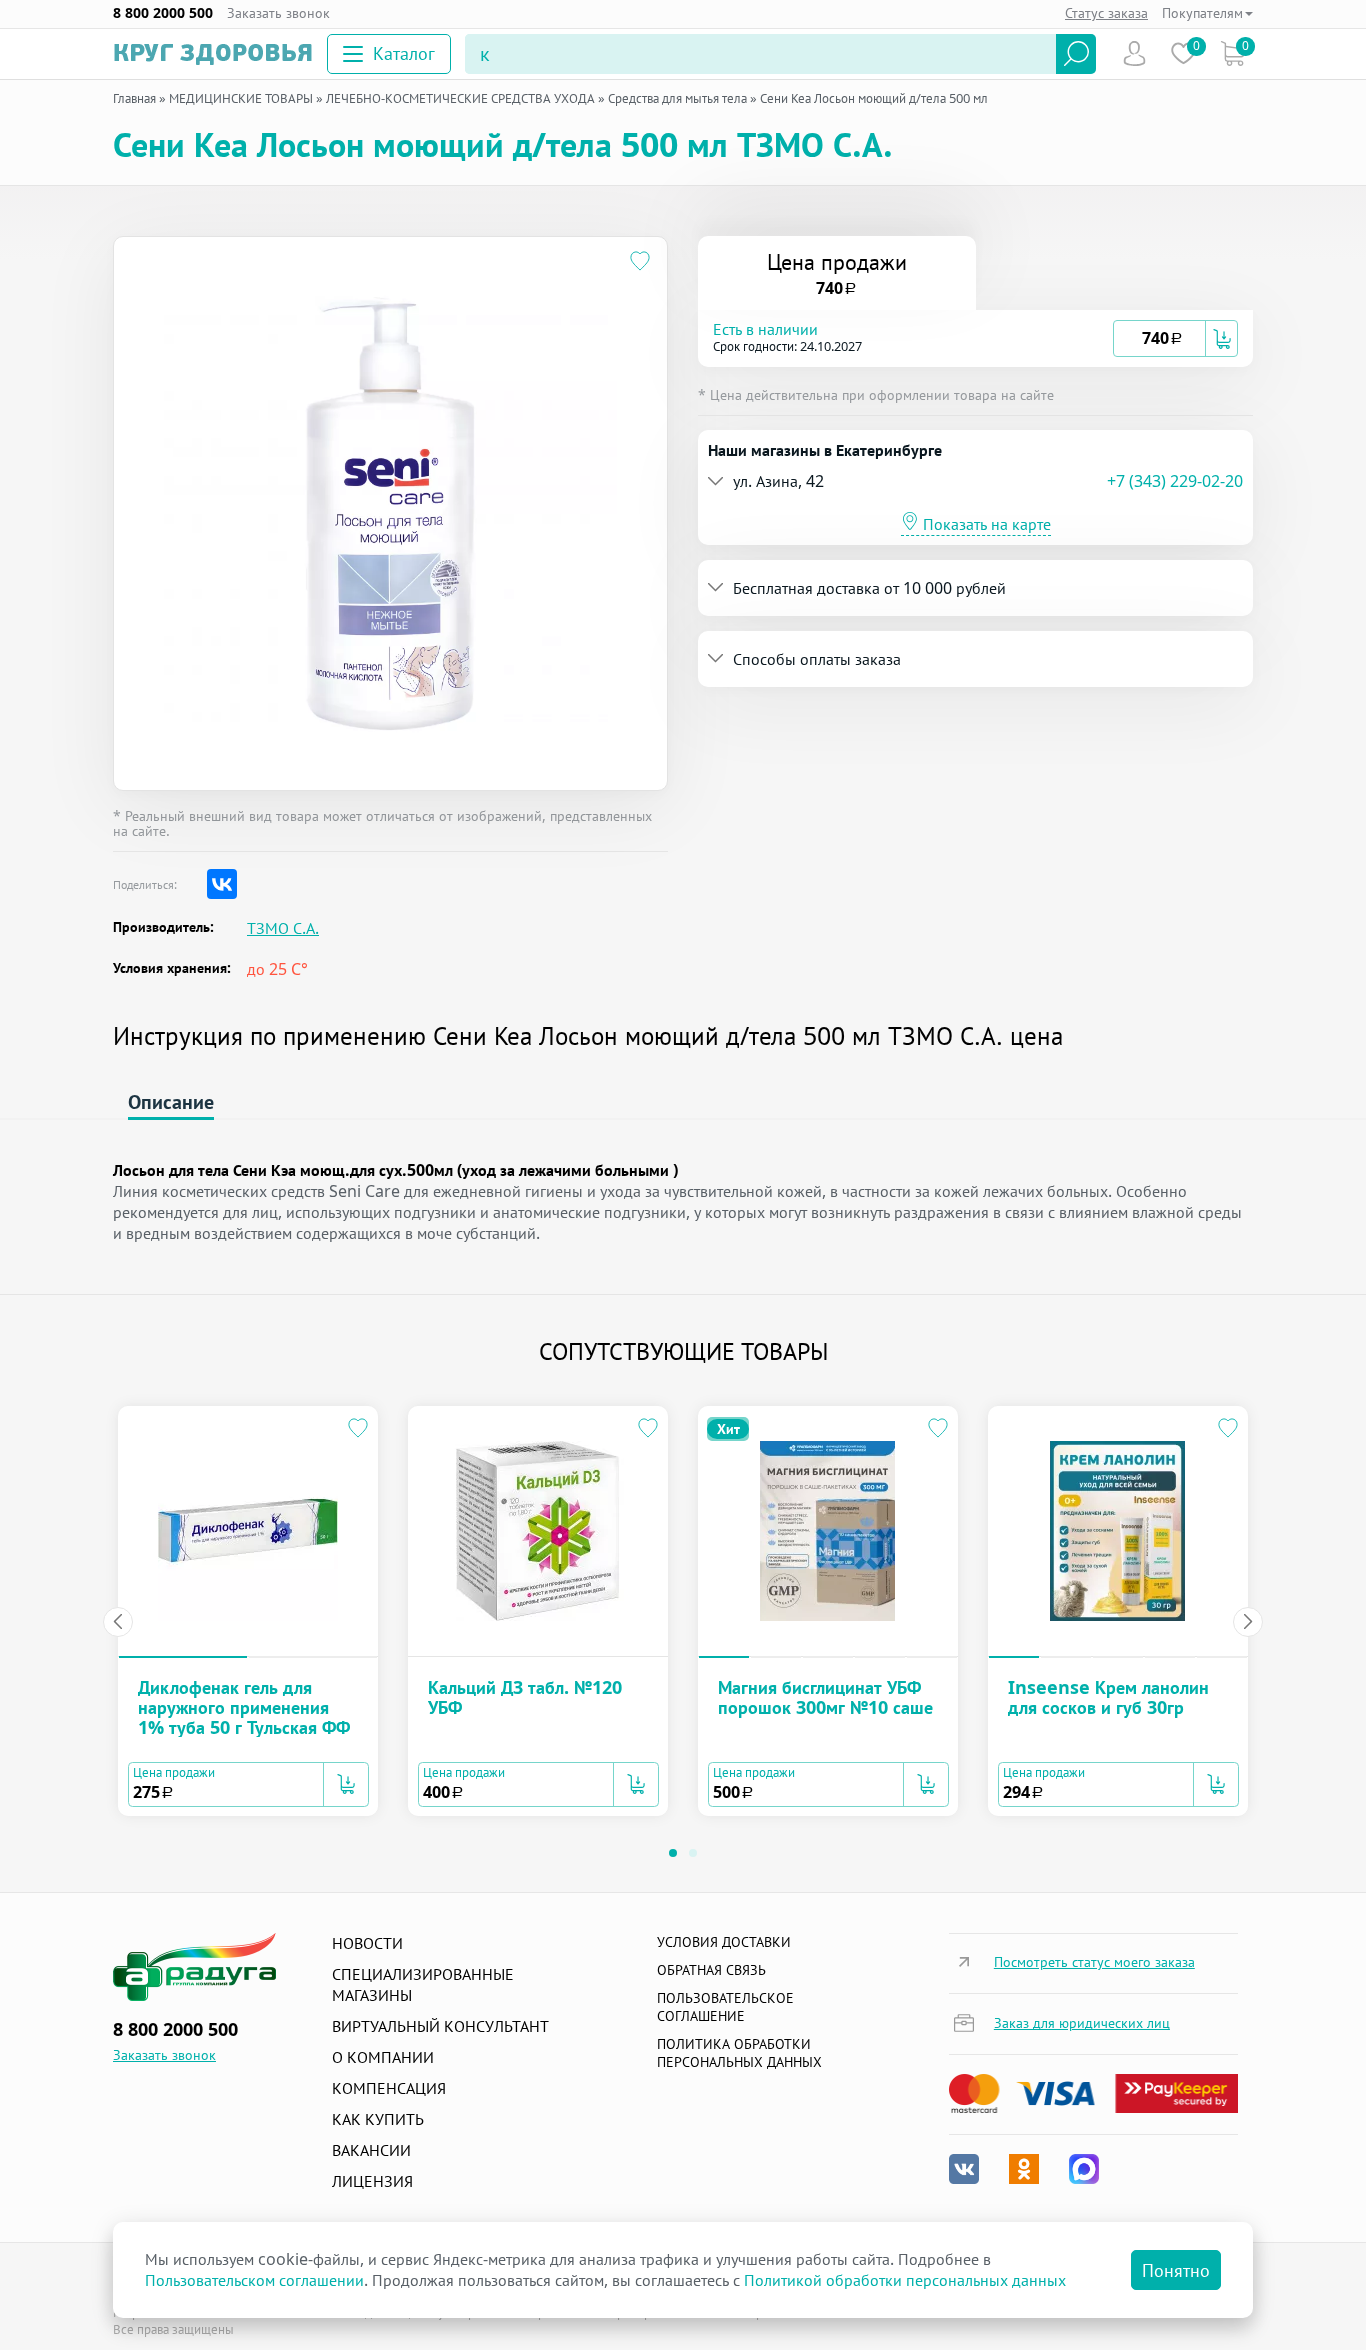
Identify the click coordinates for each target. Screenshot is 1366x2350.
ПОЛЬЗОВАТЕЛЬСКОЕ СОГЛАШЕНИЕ (725, 2006)
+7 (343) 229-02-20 (1175, 481)
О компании (383, 2057)
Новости (367, 1943)
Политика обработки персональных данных (739, 2052)
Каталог (404, 53)
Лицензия (372, 2181)
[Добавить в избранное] (640, 263)
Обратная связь (711, 1969)
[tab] (975, 338)
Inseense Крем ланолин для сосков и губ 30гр (1108, 1697)
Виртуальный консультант (440, 2026)
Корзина (1232, 53)
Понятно (1176, 2270)
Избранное (1183, 53)
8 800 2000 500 (163, 13)
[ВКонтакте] (222, 884)
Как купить (378, 2119)
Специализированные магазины (423, 1984)
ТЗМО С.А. (283, 928)
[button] (913, 338)
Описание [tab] (171, 1101)
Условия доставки (724, 1941)
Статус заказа (1106, 12)
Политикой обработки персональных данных (905, 2280)
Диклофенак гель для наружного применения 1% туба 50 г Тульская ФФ (244, 1707)
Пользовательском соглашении (254, 2280)
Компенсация (389, 2088)
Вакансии (371, 2150)
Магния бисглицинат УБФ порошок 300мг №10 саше (825, 1697)
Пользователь (1134, 53)
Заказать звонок (278, 13)
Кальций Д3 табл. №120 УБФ (525, 1697)
